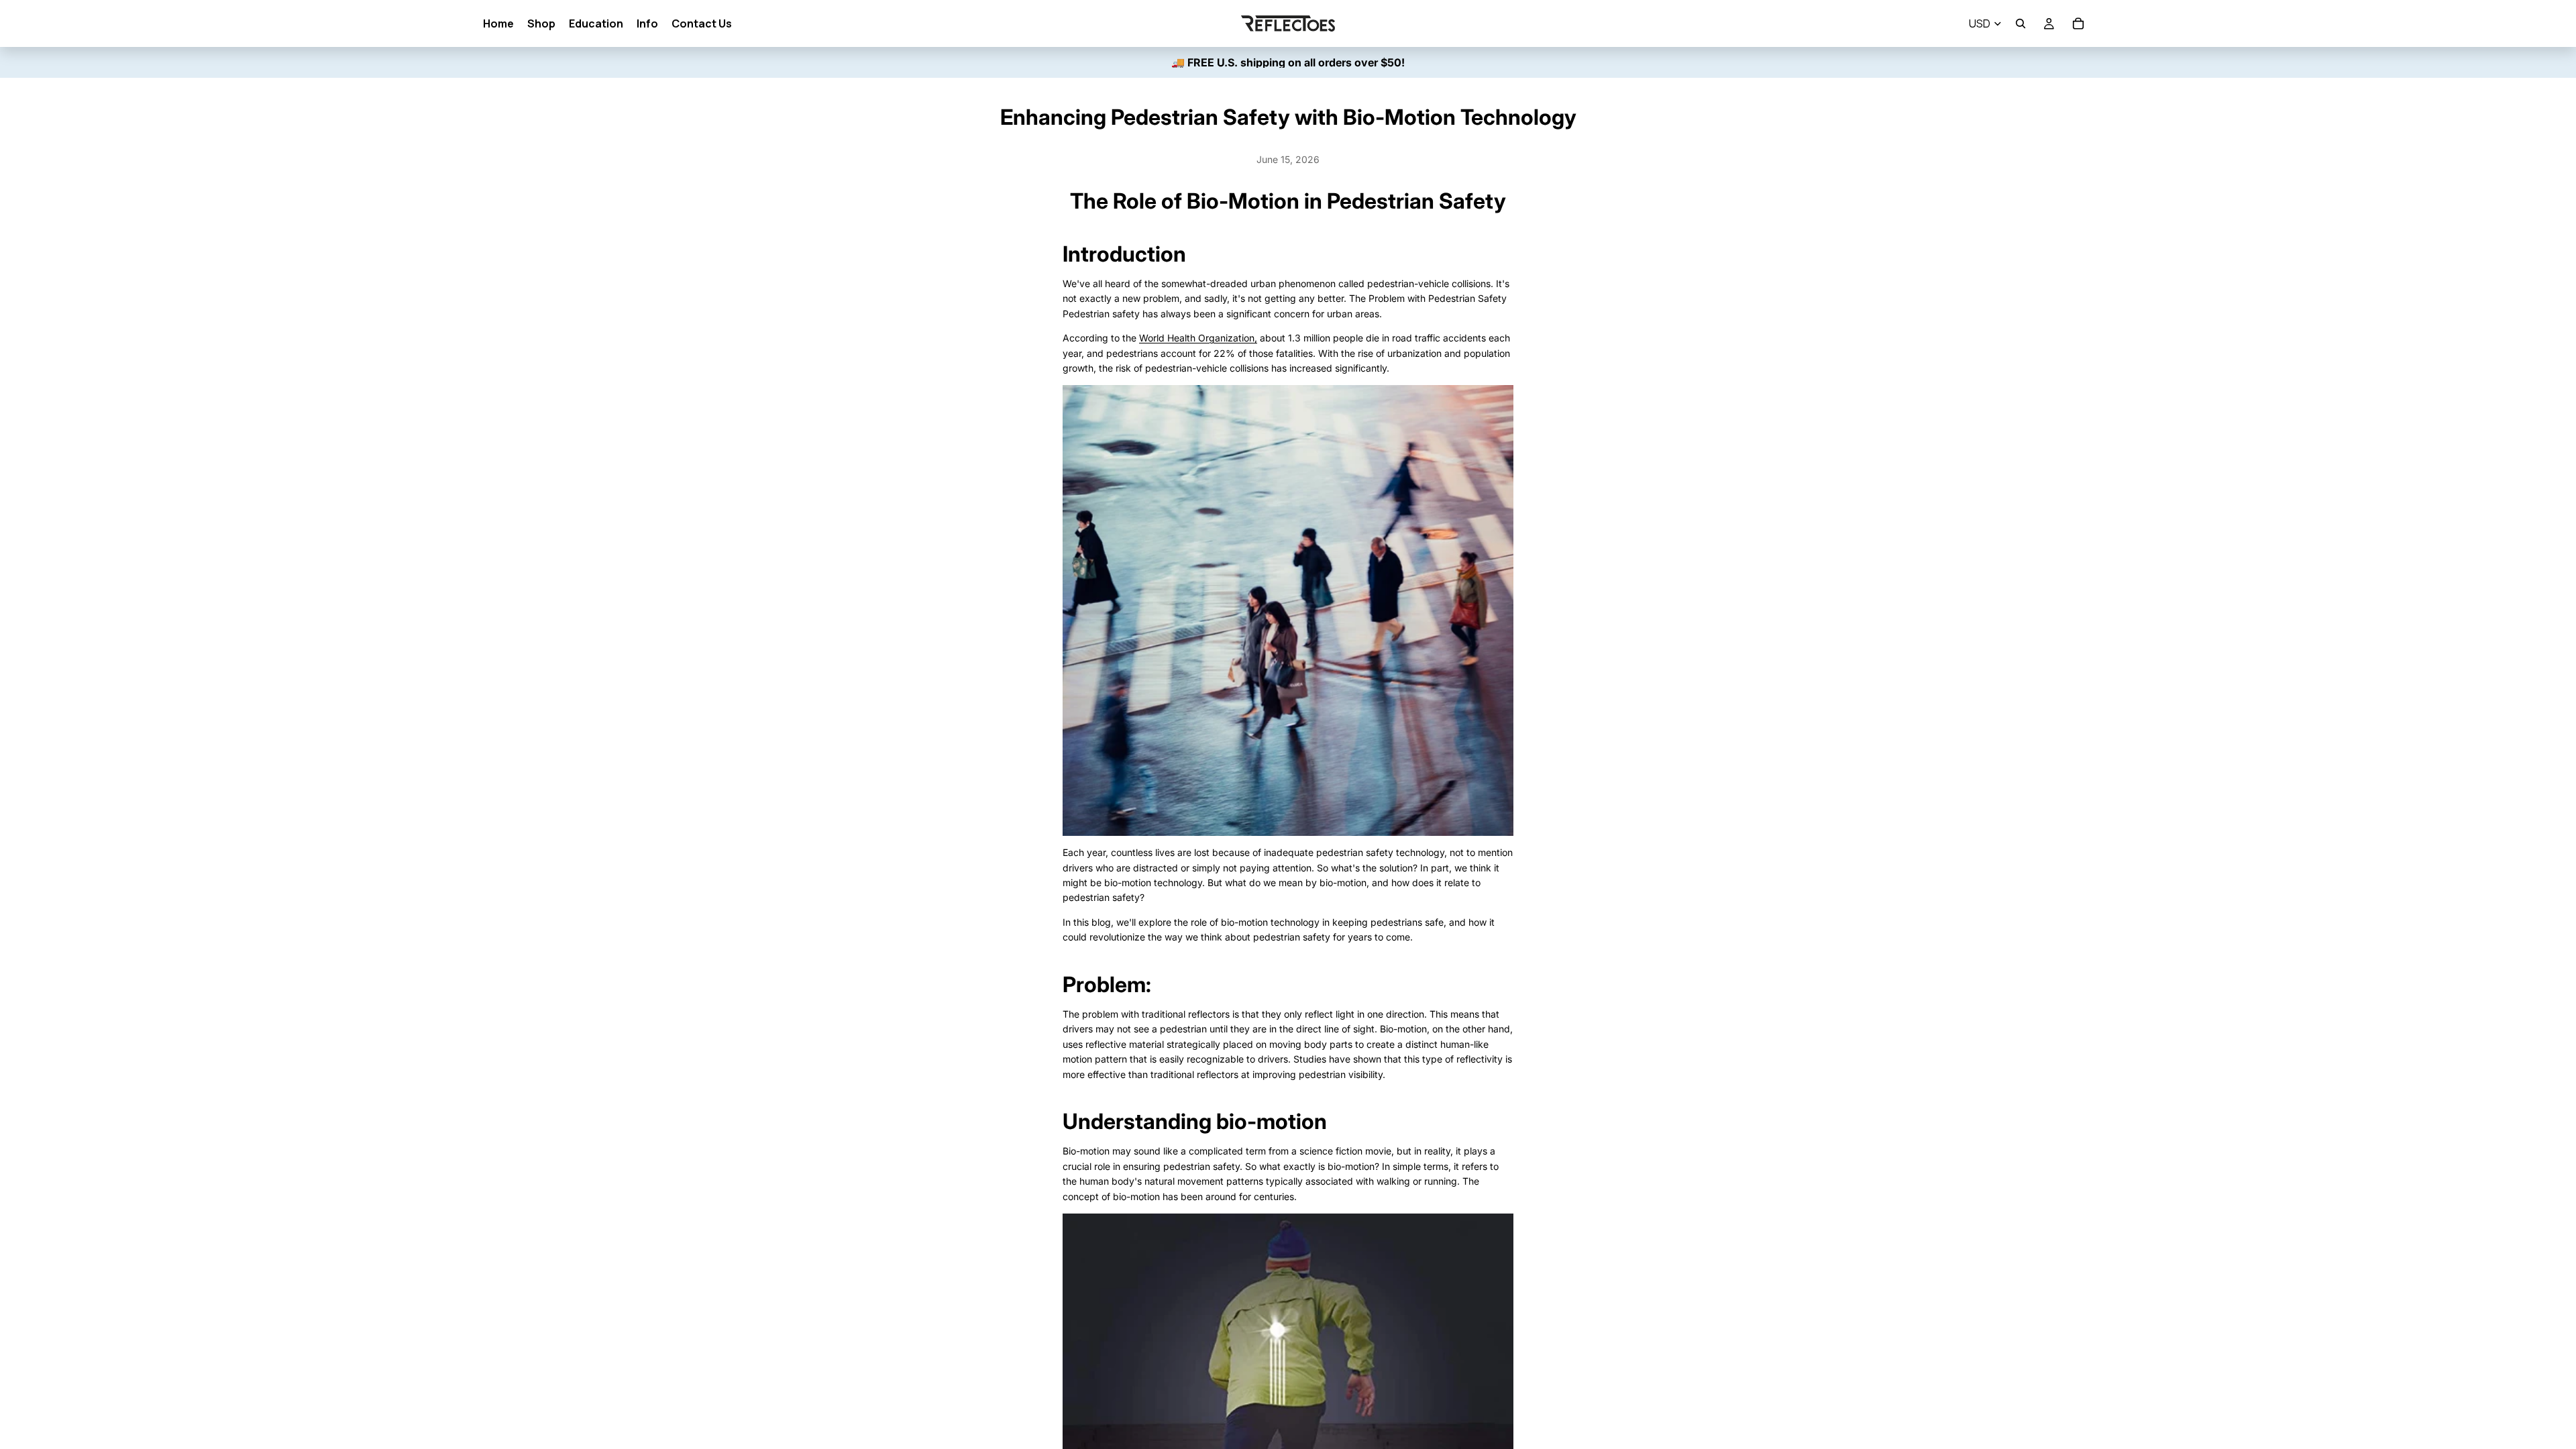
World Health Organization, (1198, 338)
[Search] (2021, 23)
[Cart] (2078, 23)
